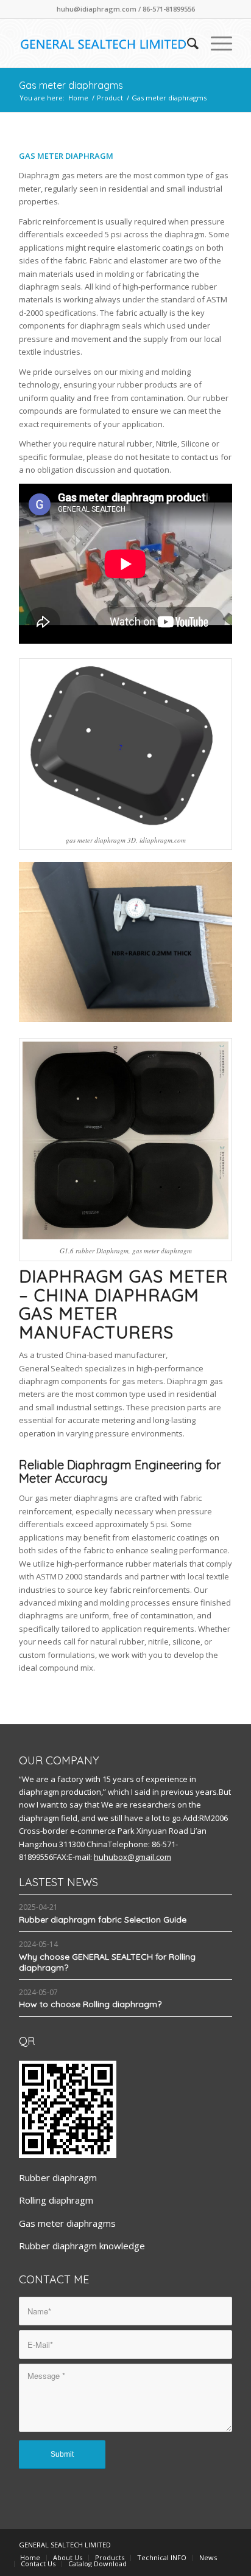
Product (110, 98)
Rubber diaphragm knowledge (82, 2246)
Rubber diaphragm (58, 2177)
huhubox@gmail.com (133, 1857)
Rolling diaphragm (56, 2200)
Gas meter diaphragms (71, 85)
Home (78, 98)
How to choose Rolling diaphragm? (90, 2004)
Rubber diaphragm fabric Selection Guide (103, 1920)
